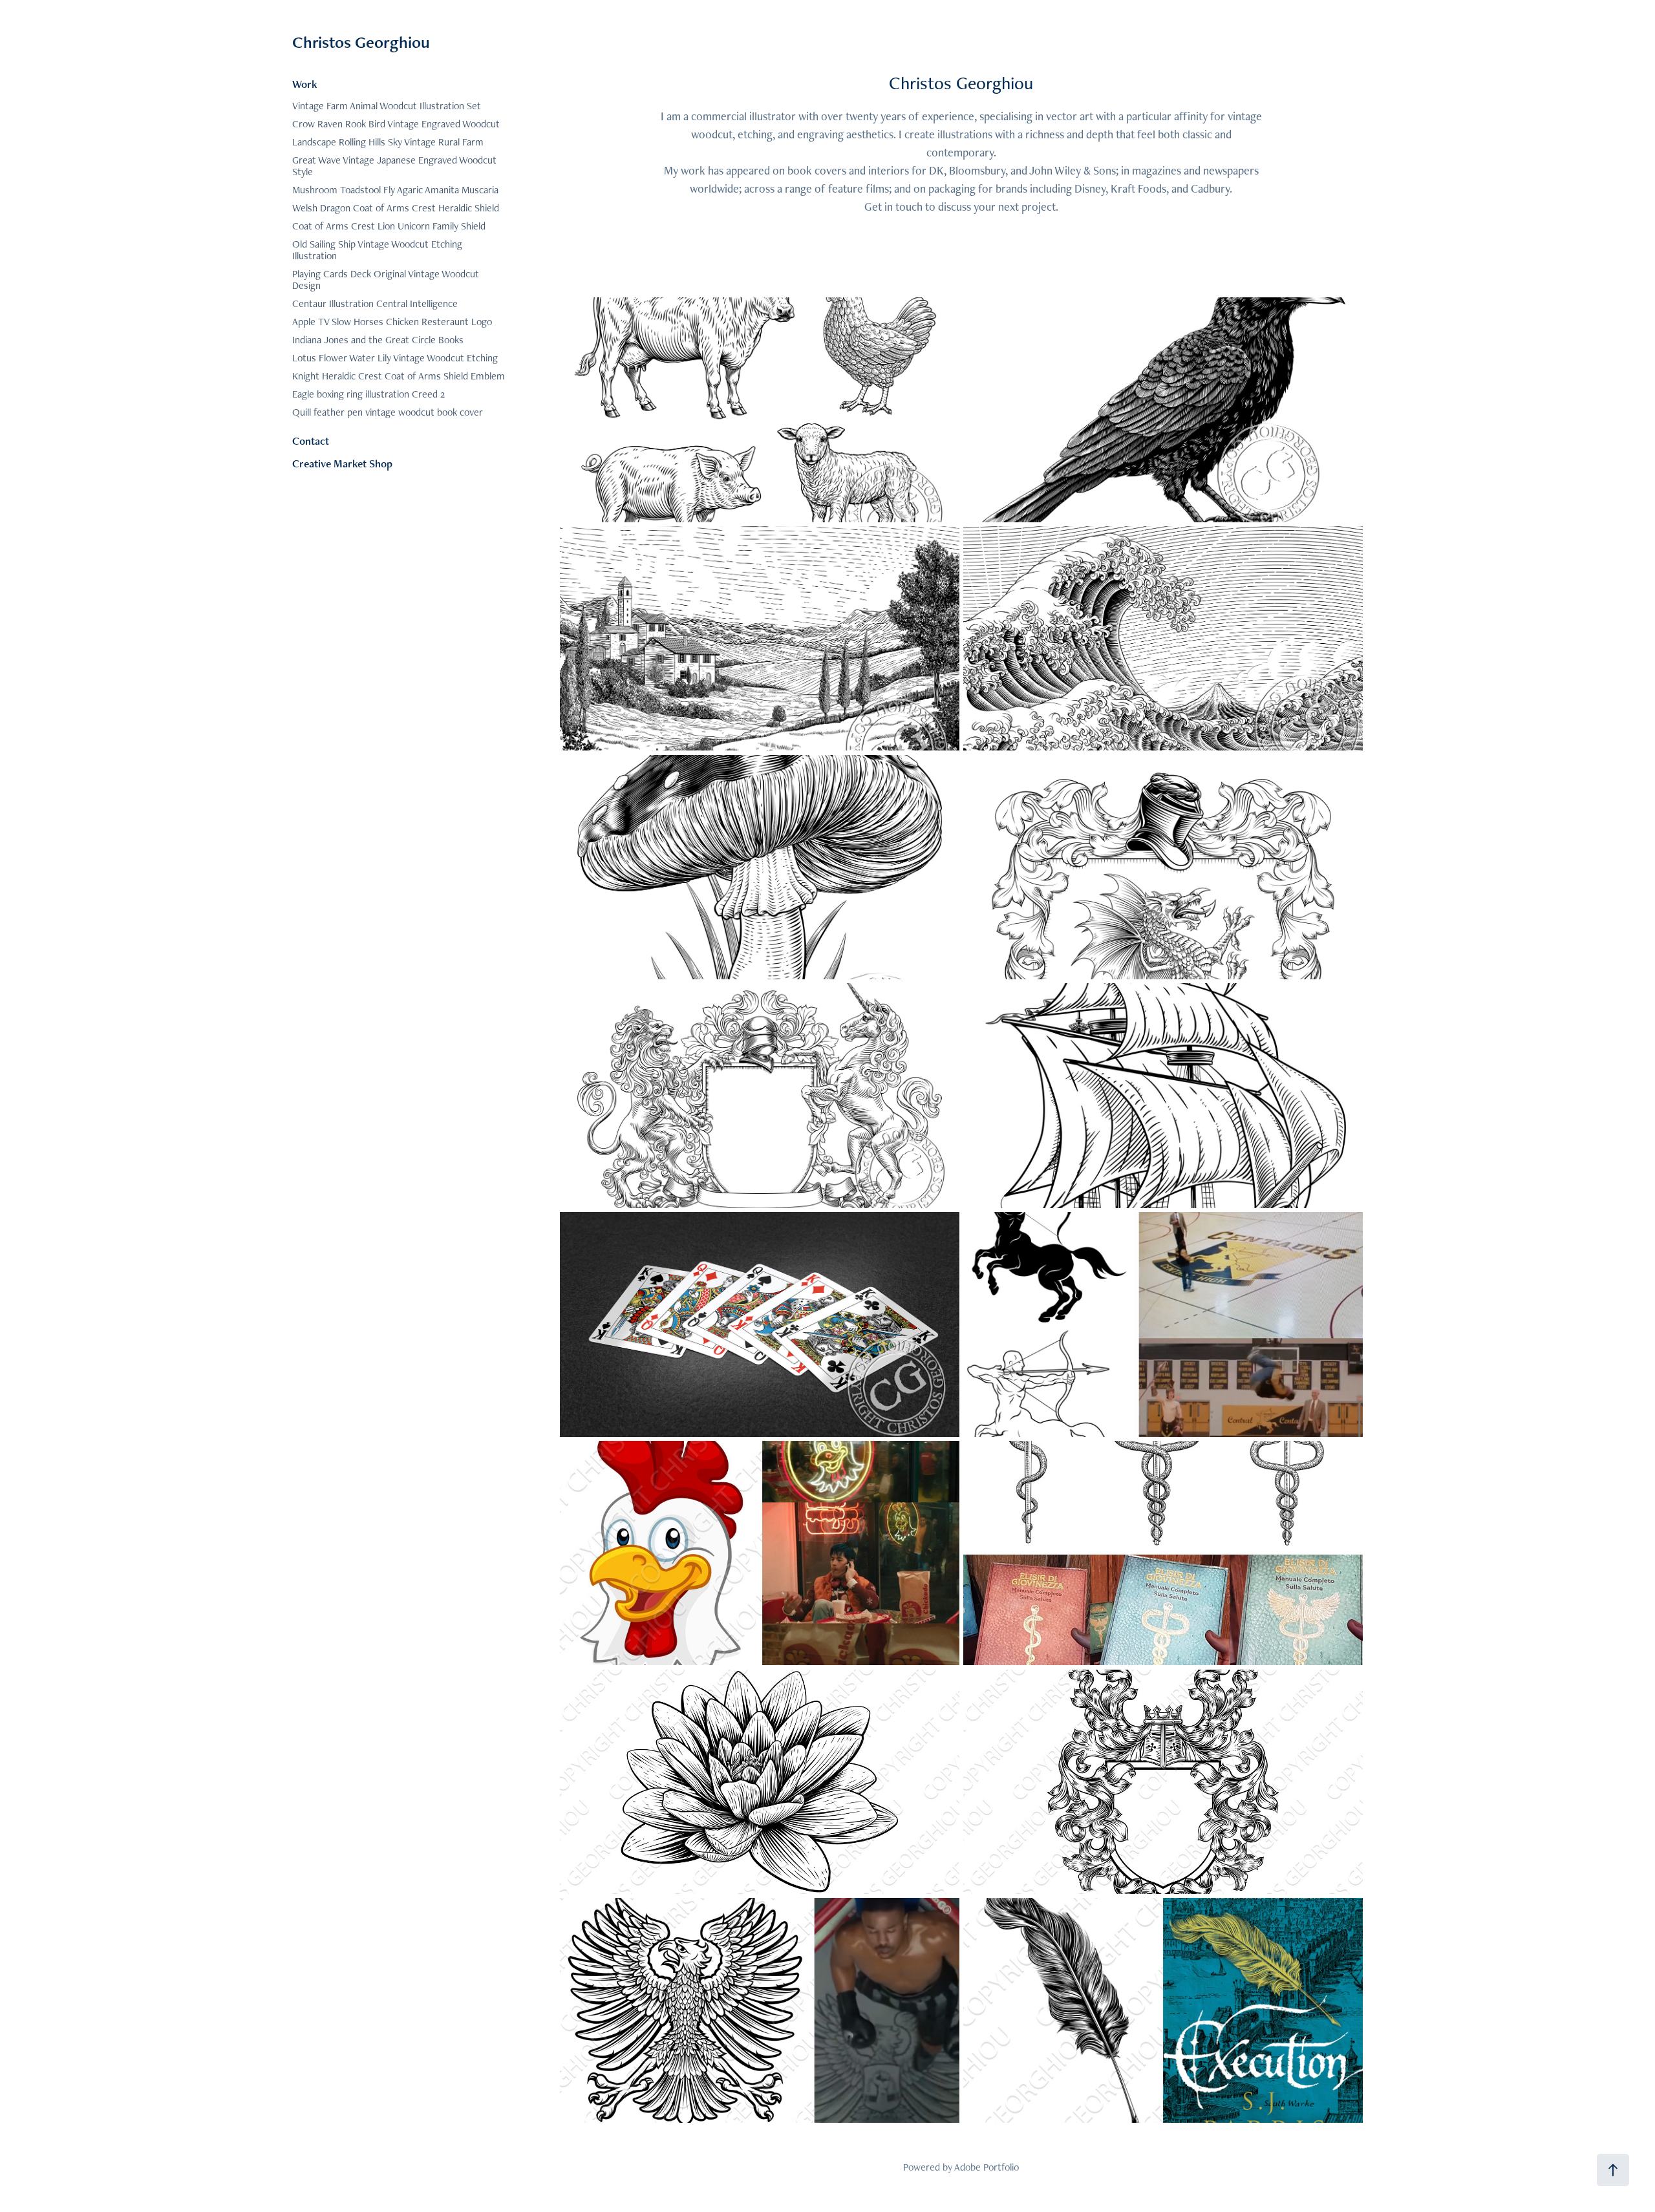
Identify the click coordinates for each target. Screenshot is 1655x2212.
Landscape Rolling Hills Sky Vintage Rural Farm (388, 142)
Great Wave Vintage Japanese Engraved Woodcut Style (394, 166)
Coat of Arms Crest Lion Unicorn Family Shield (389, 226)
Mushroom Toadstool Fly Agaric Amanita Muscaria (395, 190)
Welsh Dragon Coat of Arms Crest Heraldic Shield (396, 208)
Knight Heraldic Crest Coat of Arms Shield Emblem (399, 376)
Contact (311, 441)
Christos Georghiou (361, 42)
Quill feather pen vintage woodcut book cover (388, 412)
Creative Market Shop (342, 463)
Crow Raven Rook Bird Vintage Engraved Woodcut (396, 124)
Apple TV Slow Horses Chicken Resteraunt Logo (392, 322)
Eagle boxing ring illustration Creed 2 (368, 394)
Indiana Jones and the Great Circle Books (378, 340)
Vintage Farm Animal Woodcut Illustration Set (387, 106)
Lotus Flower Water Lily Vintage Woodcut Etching (395, 358)
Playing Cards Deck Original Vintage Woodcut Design (386, 280)
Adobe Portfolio (987, 2167)
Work (305, 84)
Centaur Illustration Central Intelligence (375, 303)
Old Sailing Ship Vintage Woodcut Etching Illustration (377, 250)
